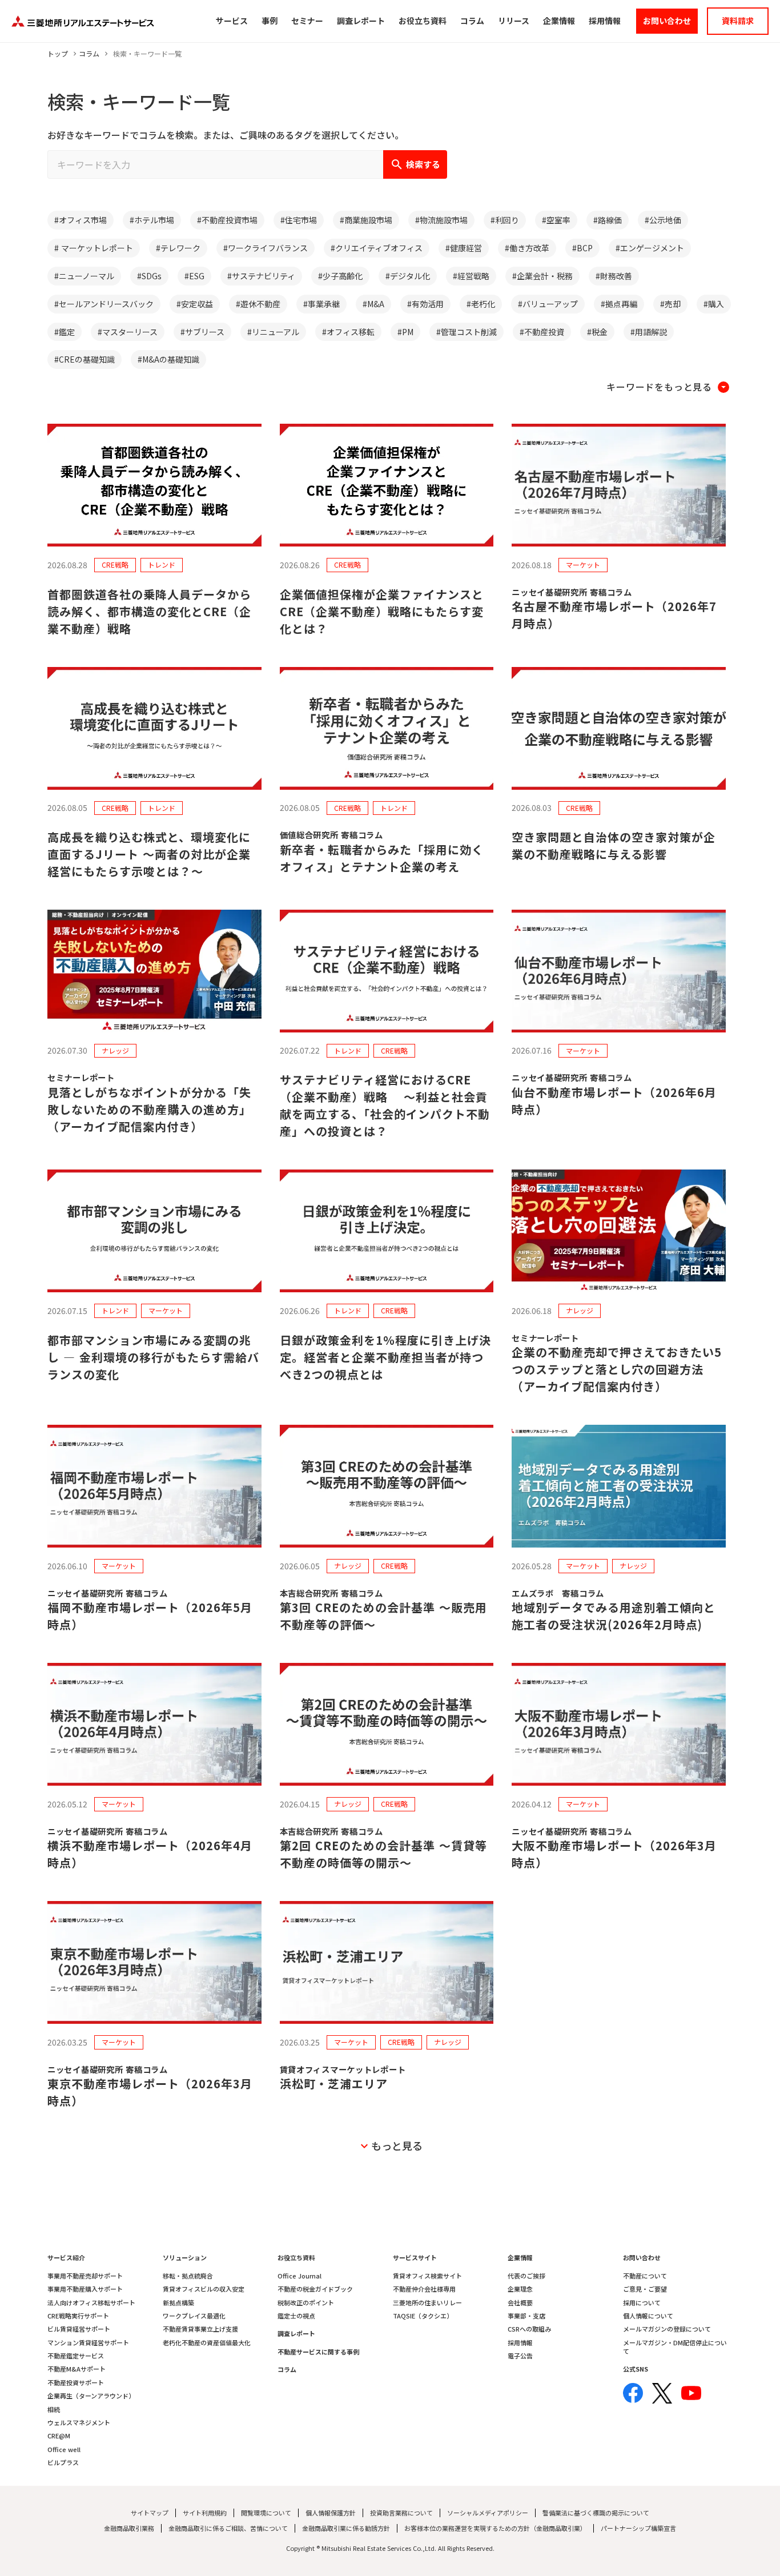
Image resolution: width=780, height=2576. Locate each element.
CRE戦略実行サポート (78, 2316)
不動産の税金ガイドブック (315, 2289)
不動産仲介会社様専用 (424, 2289)
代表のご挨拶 (526, 2276)
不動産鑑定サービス (76, 2356)
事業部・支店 (526, 2316)
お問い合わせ (642, 2258)
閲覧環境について (266, 2513)
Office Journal (299, 2276)
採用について (642, 2303)
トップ (58, 54)
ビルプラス (63, 2463)
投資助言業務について (401, 2513)
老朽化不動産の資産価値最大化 (207, 2343)
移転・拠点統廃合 (188, 2276)
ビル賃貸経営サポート (79, 2329)
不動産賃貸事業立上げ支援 (200, 2329)
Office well (64, 2450)
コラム (89, 54)
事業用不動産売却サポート (85, 2276)
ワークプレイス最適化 (194, 2316)
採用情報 (520, 2343)
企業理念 (520, 2289)
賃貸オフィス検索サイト (427, 2276)
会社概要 (520, 2303)
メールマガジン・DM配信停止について (675, 2347)
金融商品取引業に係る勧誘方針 (346, 2528)
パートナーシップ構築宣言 (638, 2528)
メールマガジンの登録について (667, 2329)
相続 (54, 2410)
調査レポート (296, 2334)
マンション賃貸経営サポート (88, 2343)
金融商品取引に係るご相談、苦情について (228, 2528)
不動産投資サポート (76, 2383)
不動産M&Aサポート (77, 2369)
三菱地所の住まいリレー (427, 2303)
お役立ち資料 (296, 2258)
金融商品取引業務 (129, 2528)
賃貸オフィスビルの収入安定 (204, 2289)
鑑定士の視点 (296, 2316)
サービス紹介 (66, 2258)
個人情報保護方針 (331, 2513)
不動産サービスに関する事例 (318, 2352)
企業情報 (520, 2258)
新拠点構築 (178, 2303)
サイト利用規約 (205, 2513)
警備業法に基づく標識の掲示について (596, 2513)
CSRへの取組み (529, 2329)
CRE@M (59, 2436)
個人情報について (648, 2316)
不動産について (645, 2276)
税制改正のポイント (306, 2303)
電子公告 (520, 2356)
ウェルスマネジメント (79, 2423)
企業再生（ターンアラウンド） (91, 2396)
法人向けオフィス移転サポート (91, 2303)
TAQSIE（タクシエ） (423, 2316)
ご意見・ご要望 (645, 2289)
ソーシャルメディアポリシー (488, 2513)
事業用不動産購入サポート (85, 2289)
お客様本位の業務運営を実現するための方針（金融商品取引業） (495, 2528)
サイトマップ (150, 2513)
